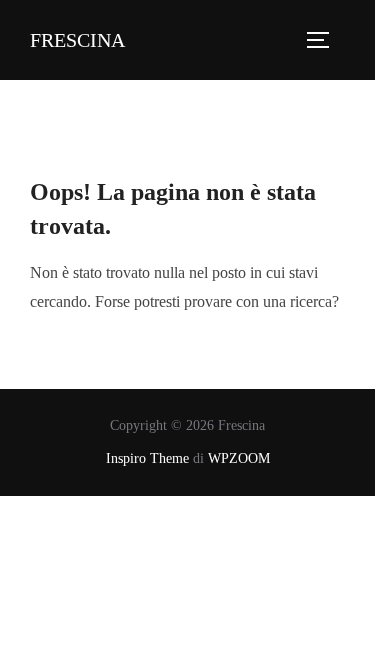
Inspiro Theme (147, 458)
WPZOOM (239, 458)
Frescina (77, 40)
